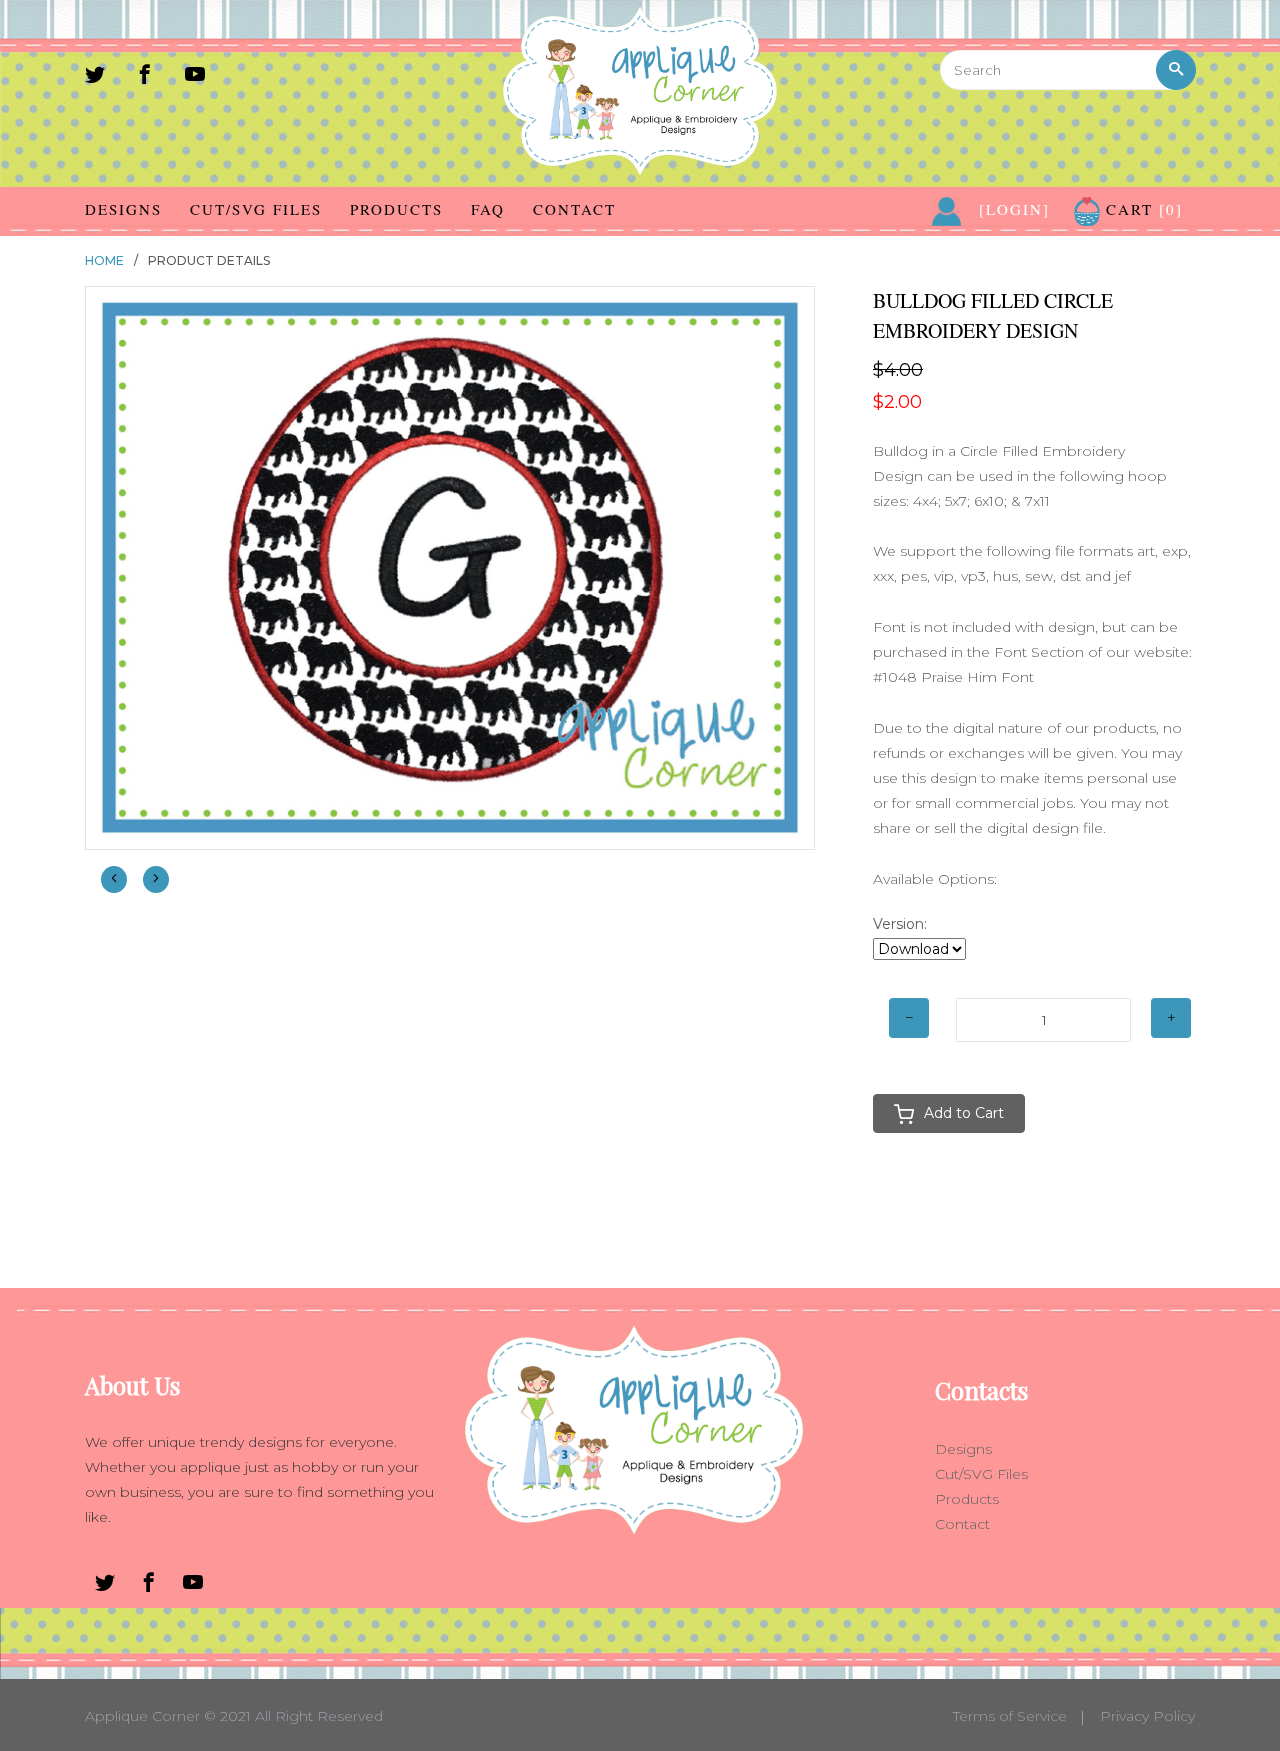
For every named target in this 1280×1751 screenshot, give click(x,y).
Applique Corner (142, 1716)
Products (396, 209)
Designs (123, 209)
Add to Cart (964, 1113)
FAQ (488, 209)
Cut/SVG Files (256, 209)
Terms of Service (1010, 1716)
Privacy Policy (1147, 1716)
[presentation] (114, 879)
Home (104, 260)
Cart (1141, 209)
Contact (574, 209)
